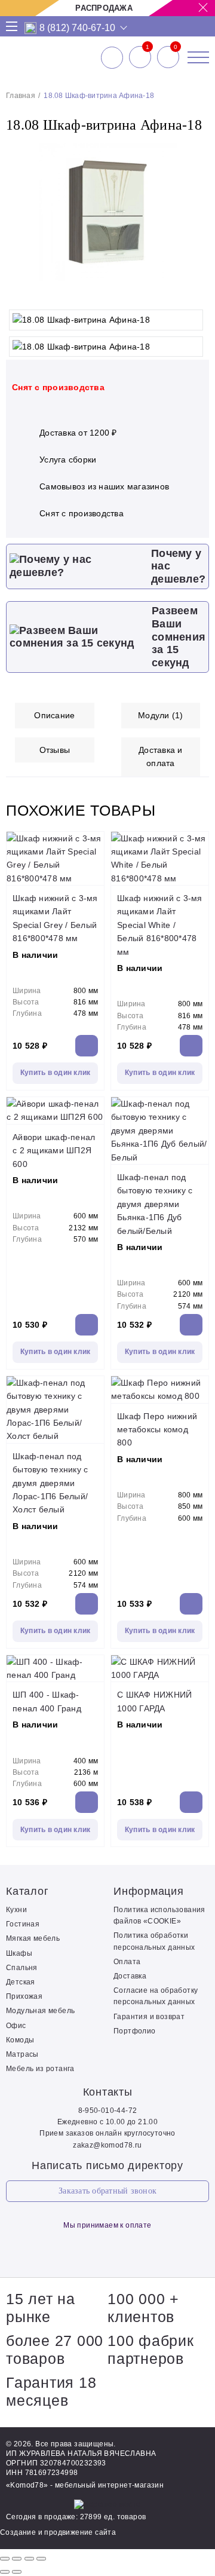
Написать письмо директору (107, 2165)
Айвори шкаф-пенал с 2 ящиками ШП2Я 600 (54, 1151)
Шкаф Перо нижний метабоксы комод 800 (157, 1430)
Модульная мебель (40, 2011)
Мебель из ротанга (40, 2069)
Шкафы (19, 1953)
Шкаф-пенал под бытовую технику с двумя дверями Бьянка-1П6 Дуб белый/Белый (155, 1204)
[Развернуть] (29, 2559)
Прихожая (24, 1996)
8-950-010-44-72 (108, 2111)
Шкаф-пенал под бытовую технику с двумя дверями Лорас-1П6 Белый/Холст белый (50, 1483)
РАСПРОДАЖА (104, 8)
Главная (21, 96)
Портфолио (135, 2031)
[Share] (17, 2559)
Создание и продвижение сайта (58, 2532)
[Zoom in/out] (41, 2559)
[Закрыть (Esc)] (5, 2559)
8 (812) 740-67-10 (77, 28)
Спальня (22, 1968)
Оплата (127, 1962)
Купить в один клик (56, 1073)
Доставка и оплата (161, 756)
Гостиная (23, 1924)
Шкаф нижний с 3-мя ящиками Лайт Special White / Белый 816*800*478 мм (160, 925)
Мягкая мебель (33, 1938)
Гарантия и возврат (149, 2017)
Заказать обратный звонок (107, 2191)
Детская (21, 1982)
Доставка (130, 1976)
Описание (54, 715)
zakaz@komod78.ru (107, 2145)
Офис (16, 2026)
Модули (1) (161, 715)
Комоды (20, 2040)
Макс (31, 28)
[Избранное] (140, 57)
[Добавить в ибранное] (194, 292)
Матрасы (22, 2054)
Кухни (16, 1910)
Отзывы (55, 750)
